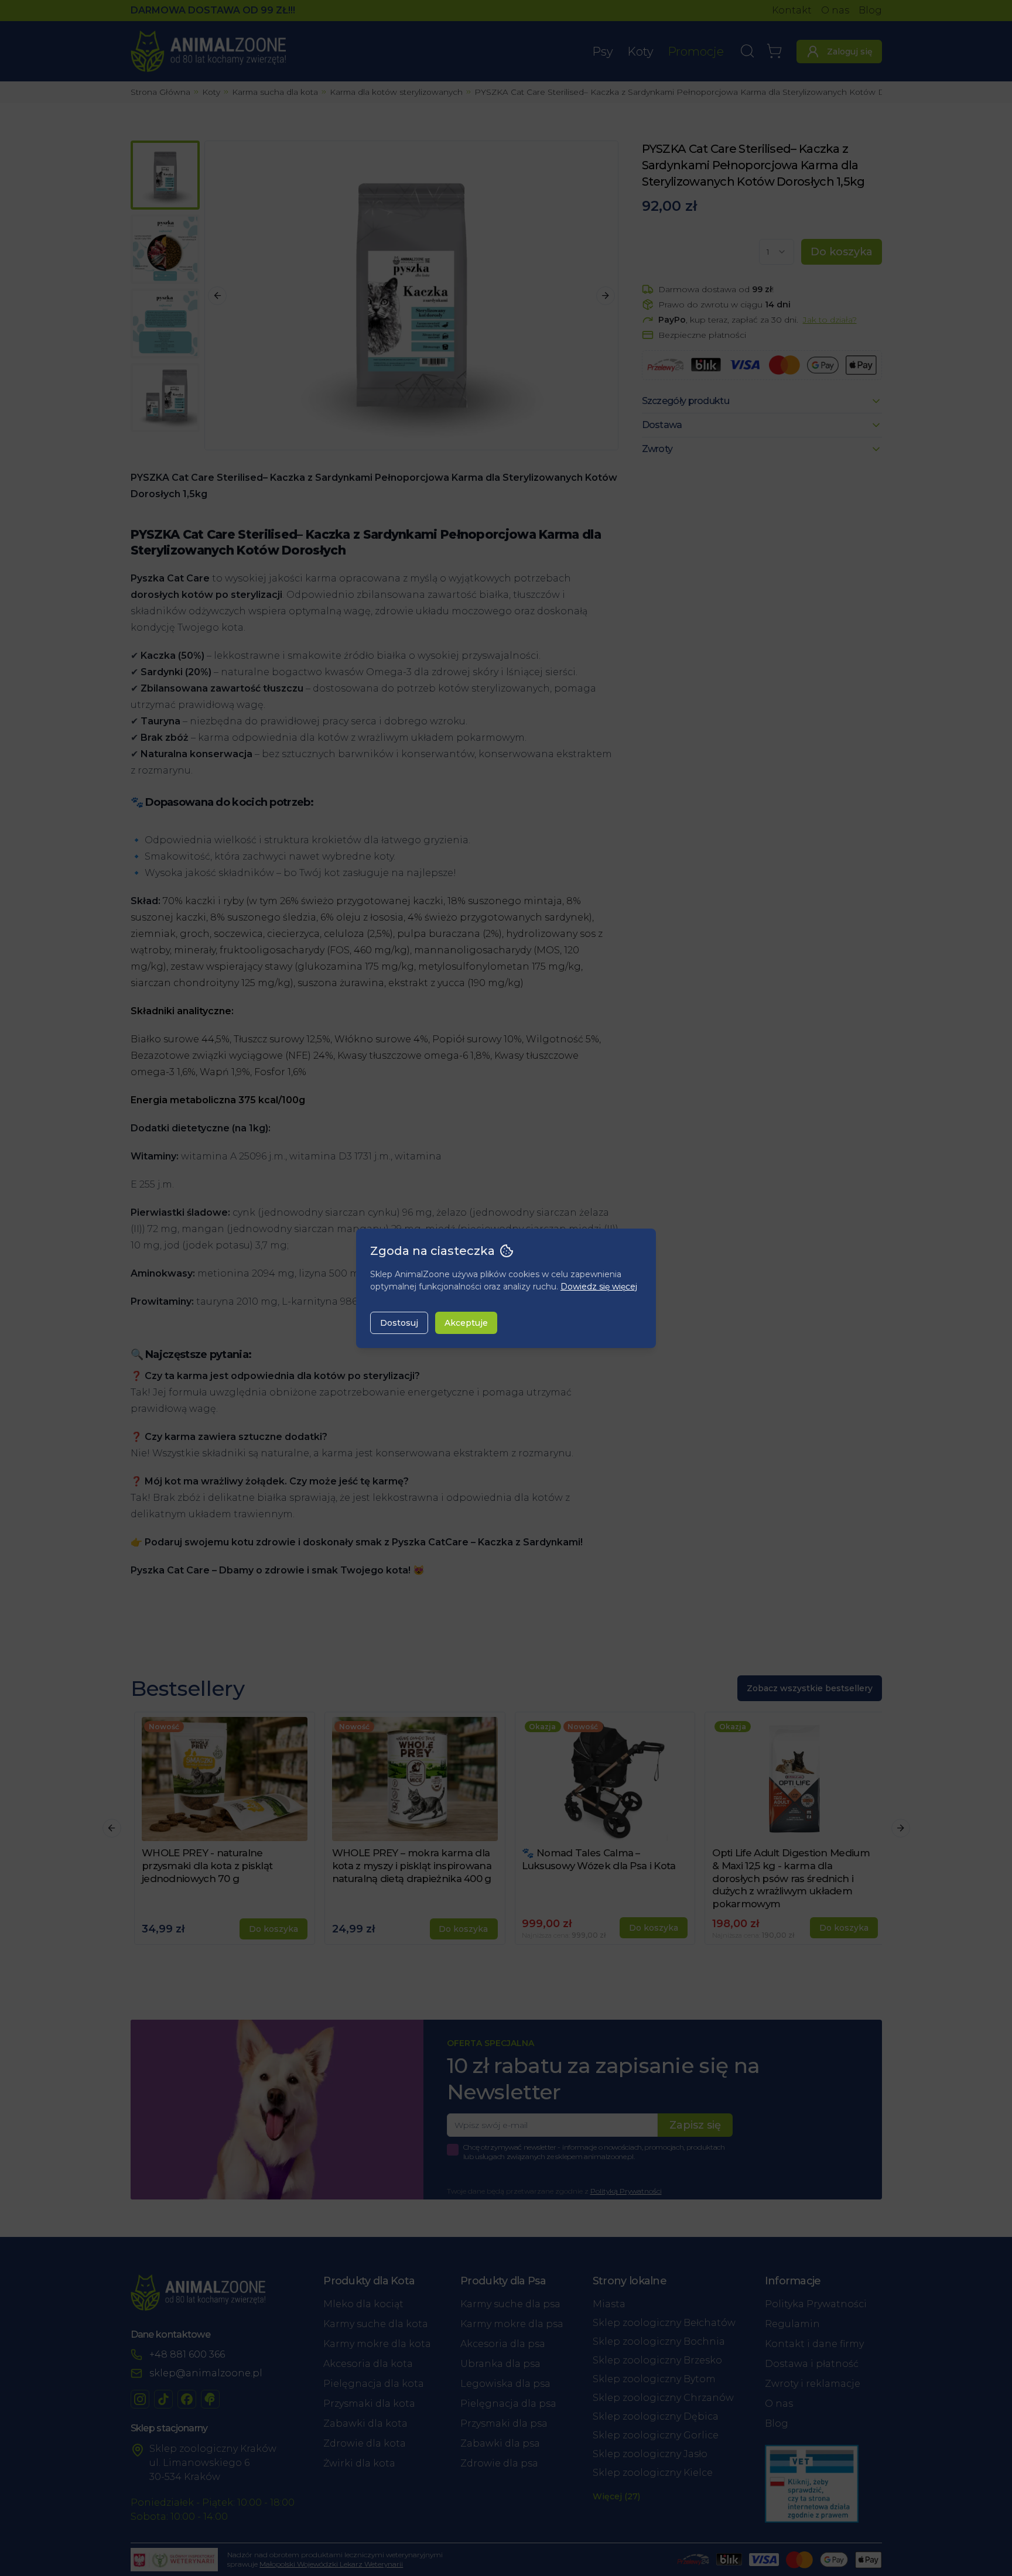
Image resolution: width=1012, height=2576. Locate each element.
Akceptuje (466, 1323)
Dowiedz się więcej (599, 1287)
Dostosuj (399, 1323)
